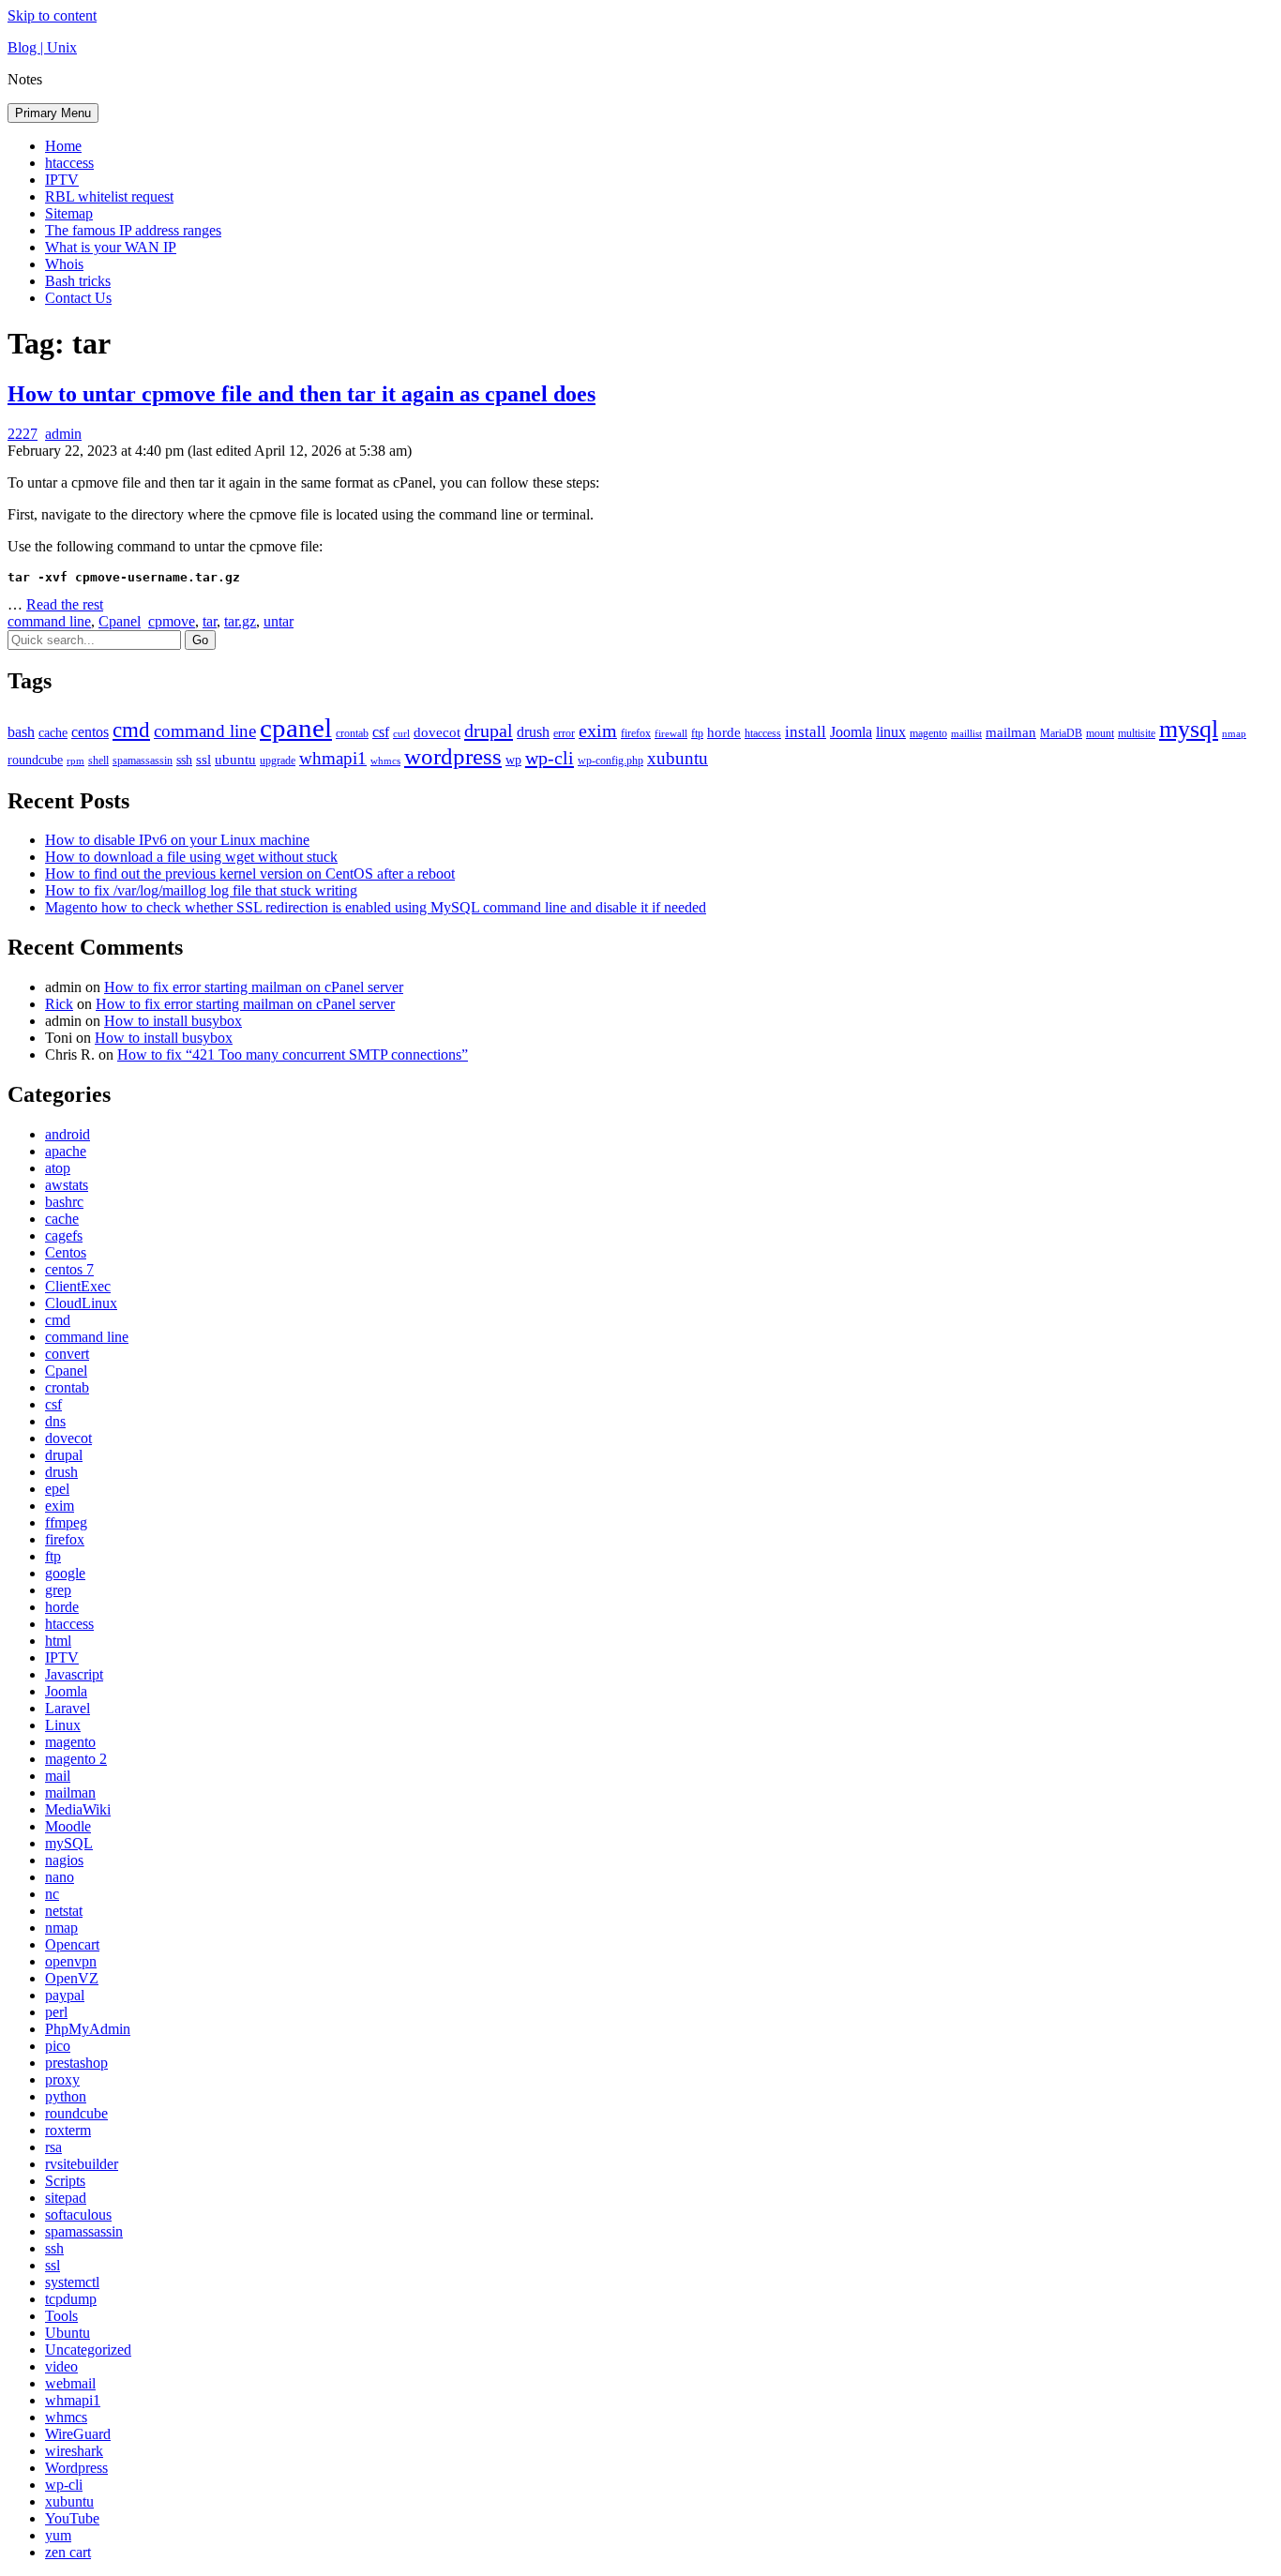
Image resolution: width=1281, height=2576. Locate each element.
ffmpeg (66, 1522)
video (61, 2366)
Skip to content (52, 15)
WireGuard (78, 2434)
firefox (636, 733)
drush (533, 732)
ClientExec (78, 1286)
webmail (70, 2383)
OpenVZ (72, 1978)
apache (66, 1151)
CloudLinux (81, 1303)
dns (55, 1421)
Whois (64, 264)
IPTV (62, 180)
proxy (62, 2079)
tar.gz (240, 621)
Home (63, 146)
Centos (66, 1252)
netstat (64, 1911)
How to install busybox (173, 1021)
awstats (67, 1185)
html (58, 1641)
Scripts (65, 2181)
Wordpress (76, 2468)
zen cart (68, 2552)
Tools (61, 2316)
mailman (1011, 732)
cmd (131, 730)
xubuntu (678, 758)
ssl (203, 760)
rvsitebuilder (82, 2164)
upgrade (278, 761)
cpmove (172, 621)
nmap (1234, 734)
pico (58, 2046)
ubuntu (235, 760)
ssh (184, 760)
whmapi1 (333, 758)
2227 (23, 434)
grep (58, 1590)
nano (60, 1877)
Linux (63, 1725)
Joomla (851, 732)
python (66, 2096)
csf (381, 732)
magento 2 (76, 1759)
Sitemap (69, 213)
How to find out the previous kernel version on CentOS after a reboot (250, 874)
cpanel (296, 728)
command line (49, 621)
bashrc (64, 1202)
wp (513, 760)
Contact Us (78, 298)
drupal (489, 731)
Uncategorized (88, 2350)
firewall (671, 734)
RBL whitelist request (109, 196)
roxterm (68, 2130)
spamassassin (143, 761)
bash (21, 732)
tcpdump (71, 2299)
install (806, 732)
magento (928, 733)
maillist (966, 734)
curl (401, 734)
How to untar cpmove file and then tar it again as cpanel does (301, 394)
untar (279, 621)
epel (57, 1489)
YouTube (72, 2518)
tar (210, 621)
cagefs (64, 1235)
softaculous (78, 2214)
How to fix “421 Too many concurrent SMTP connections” (293, 1055)
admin (63, 434)
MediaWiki (78, 1809)
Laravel (68, 1708)
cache (53, 733)
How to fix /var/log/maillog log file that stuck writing (201, 890)
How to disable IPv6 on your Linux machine (177, 840)
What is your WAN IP (111, 247)
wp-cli (550, 758)
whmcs (385, 761)
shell (98, 761)
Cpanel (120, 621)
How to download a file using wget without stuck (191, 857)
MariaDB (1061, 733)
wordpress (453, 756)
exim (598, 731)
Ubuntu (68, 2333)
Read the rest (65, 604)
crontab (352, 733)
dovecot (437, 732)
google (65, 1573)
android (68, 1134)
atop (58, 1168)
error (564, 733)
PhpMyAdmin (88, 2029)
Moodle (68, 1826)
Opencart (72, 1944)
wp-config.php (610, 761)
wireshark (74, 2451)
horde (724, 732)
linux (891, 732)
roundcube (35, 760)
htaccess (69, 163)
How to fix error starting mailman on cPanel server (254, 987)
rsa (53, 2147)
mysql (1189, 729)
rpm (75, 761)
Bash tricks (78, 281)
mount (1100, 733)
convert (67, 1354)
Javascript (74, 1674)
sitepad (66, 2198)
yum (58, 2535)
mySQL (69, 1843)
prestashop (76, 2063)
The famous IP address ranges (133, 230)
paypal (65, 1995)
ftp (697, 733)
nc (52, 1894)
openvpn (71, 1961)
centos (90, 732)
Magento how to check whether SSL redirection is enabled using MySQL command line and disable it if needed (376, 907)
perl (56, 2012)
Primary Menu (53, 113)
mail (58, 1776)
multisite (1137, 733)
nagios (64, 1860)
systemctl (72, 2282)
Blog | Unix (42, 47)
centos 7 (69, 1269)
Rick (59, 1004)
